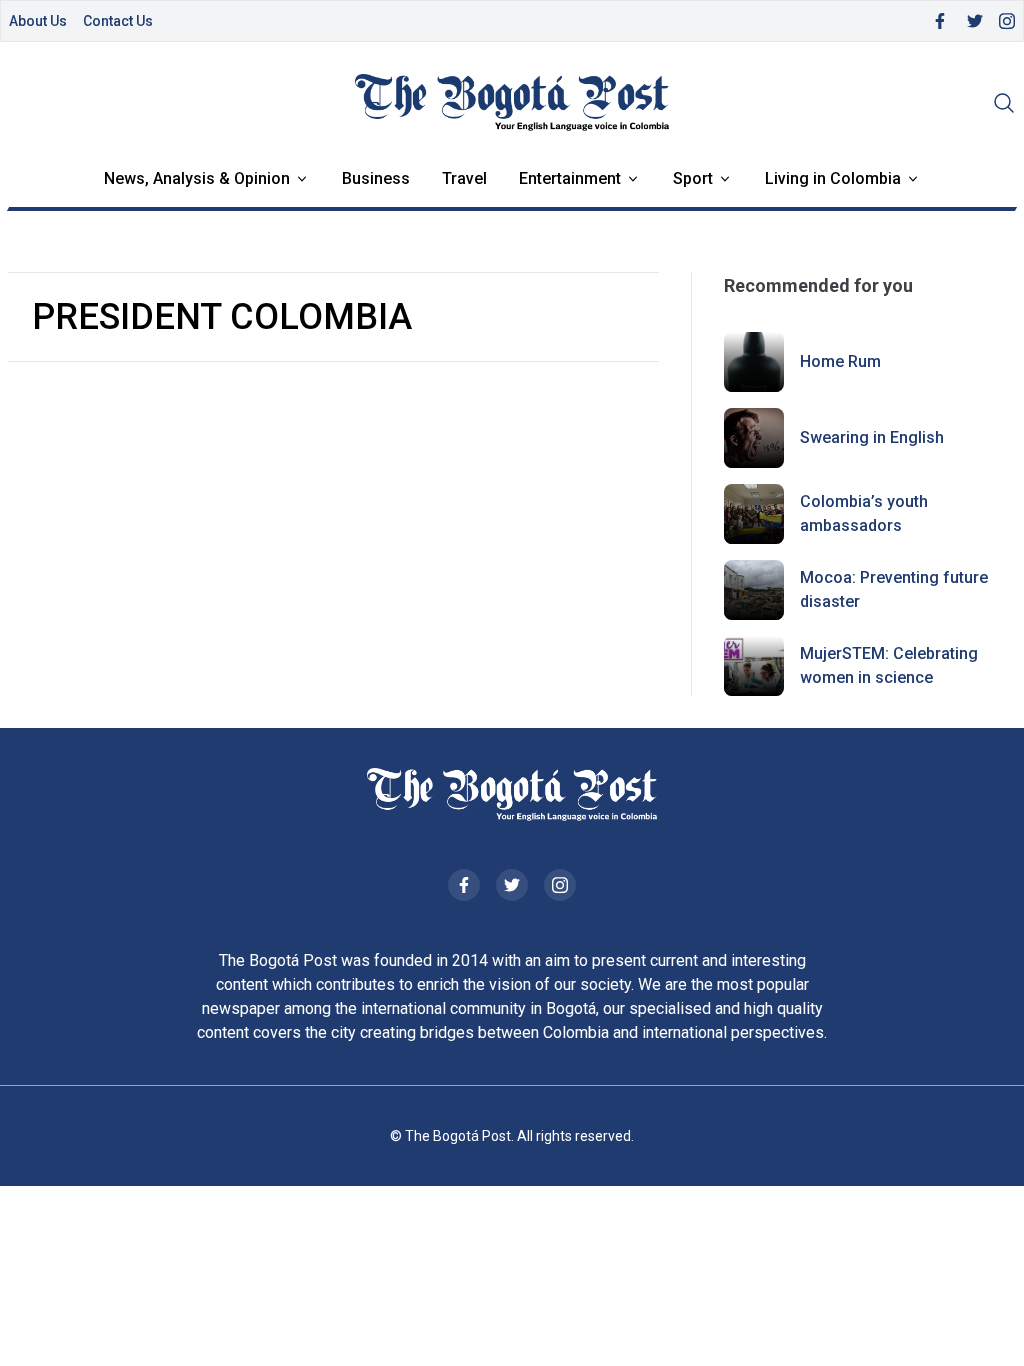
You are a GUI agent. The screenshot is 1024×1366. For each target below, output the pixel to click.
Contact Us (118, 21)
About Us (38, 21)
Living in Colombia (833, 178)
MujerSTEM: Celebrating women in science (889, 665)
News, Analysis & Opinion (197, 178)
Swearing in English (872, 437)
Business (376, 178)
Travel (464, 178)
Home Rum (840, 361)
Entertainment (570, 178)
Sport (693, 178)
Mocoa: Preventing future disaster (894, 589)
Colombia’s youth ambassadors (864, 513)
